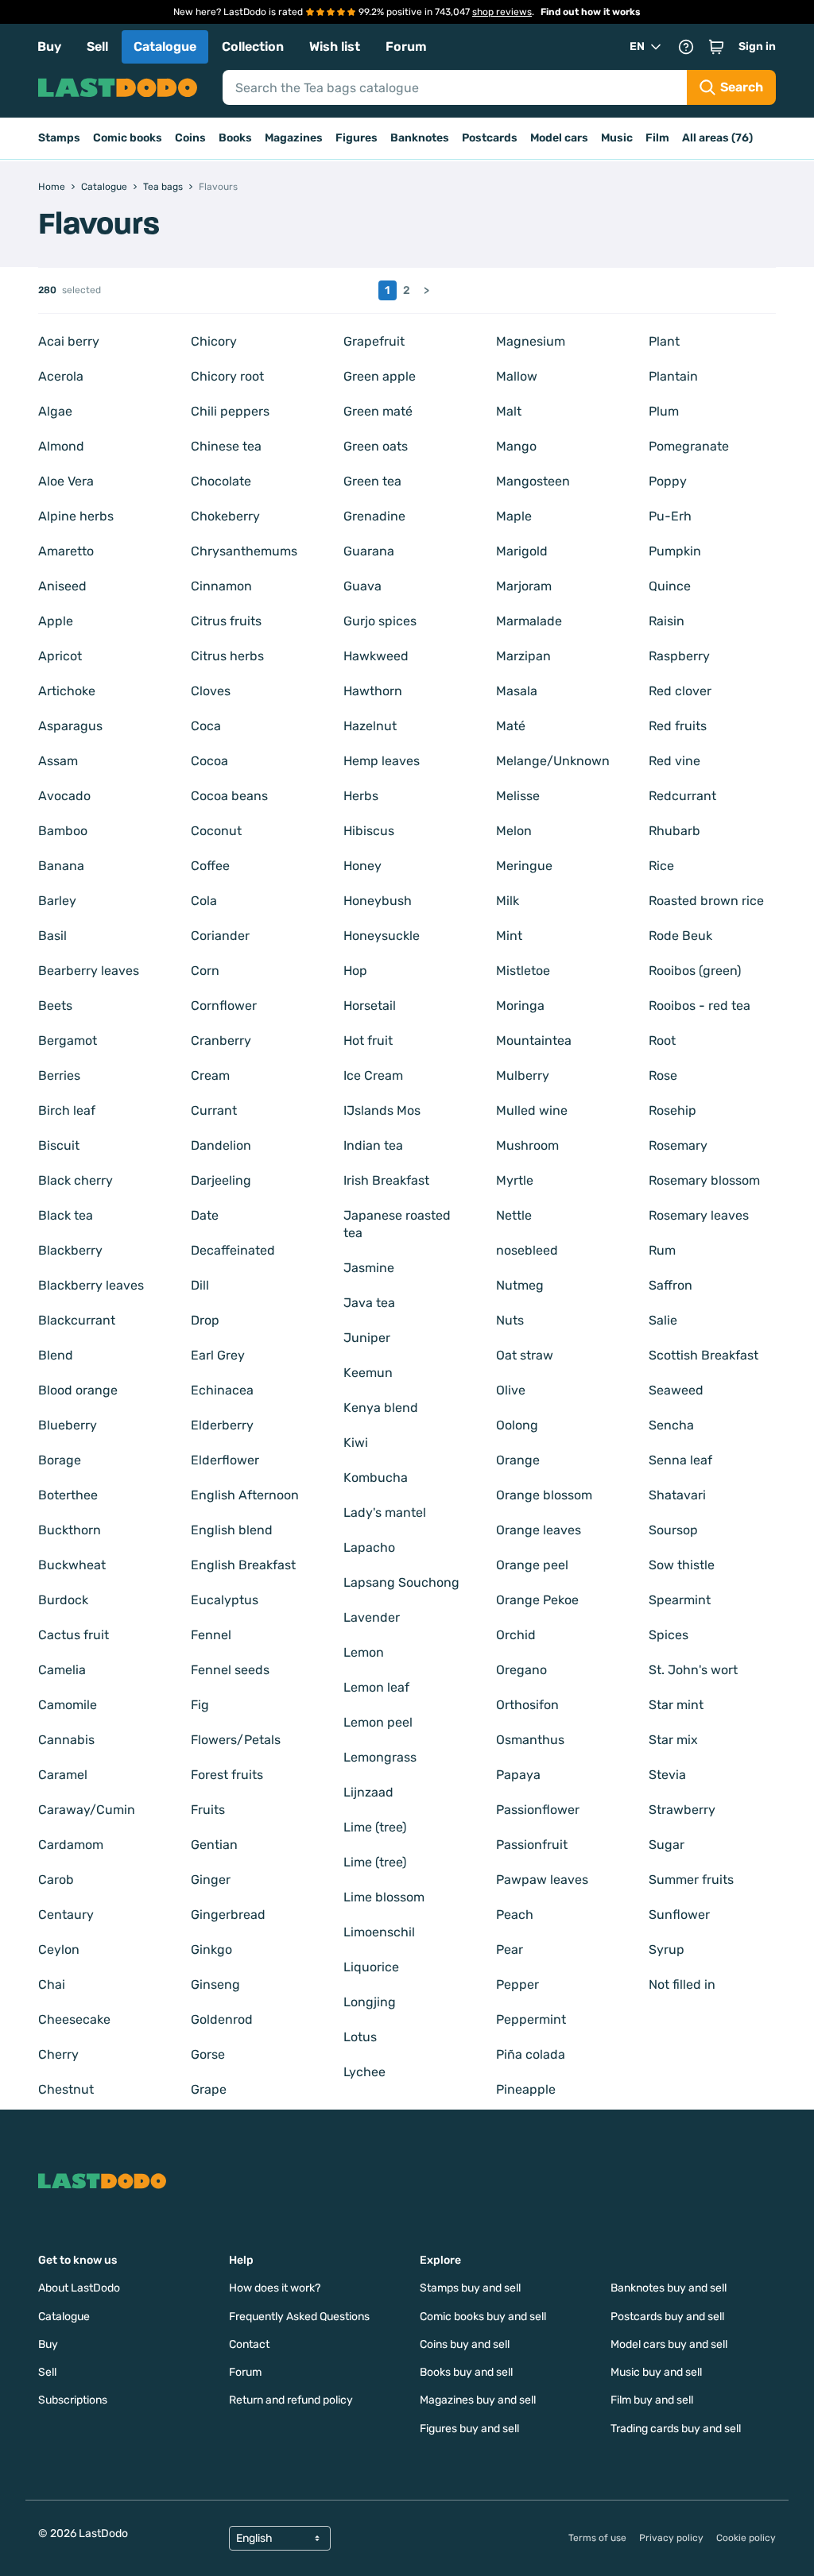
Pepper (517, 1984)
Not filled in (682, 1984)
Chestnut (66, 2089)
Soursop (673, 1530)
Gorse (208, 2054)
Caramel (63, 1775)
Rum (662, 1250)
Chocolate (221, 481)
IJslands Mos (382, 1110)
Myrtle (515, 1180)
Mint (509, 936)
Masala (517, 691)
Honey (362, 866)
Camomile (68, 1705)
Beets (55, 1006)
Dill (200, 1285)
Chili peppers (230, 411)
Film (657, 138)
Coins (190, 138)
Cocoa (209, 761)
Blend (56, 1355)
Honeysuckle (382, 936)
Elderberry (222, 1425)
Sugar (667, 1845)
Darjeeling (221, 1180)
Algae (55, 411)
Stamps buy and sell (470, 2288)
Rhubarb (674, 831)
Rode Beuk (680, 936)
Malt (509, 411)
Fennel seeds (230, 1670)
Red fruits (678, 726)
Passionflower (538, 1810)
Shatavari (677, 1495)
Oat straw (525, 1355)
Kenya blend (381, 1408)
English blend (232, 1530)
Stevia (667, 1775)
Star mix (673, 1740)
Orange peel (532, 1565)
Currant (214, 1110)
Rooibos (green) (695, 971)
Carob (56, 1880)
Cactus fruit (74, 1635)
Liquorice (371, 1967)
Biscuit (59, 1145)
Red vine (674, 761)
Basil (52, 936)
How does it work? (275, 2288)
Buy (49, 46)
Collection (253, 46)
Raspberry (679, 656)
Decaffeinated (233, 1250)
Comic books (128, 138)
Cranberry (221, 1040)
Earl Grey (218, 1355)
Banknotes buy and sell (669, 2288)
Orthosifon (527, 1705)
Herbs (361, 796)
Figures (357, 138)
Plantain (673, 376)
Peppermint (531, 2019)
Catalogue (165, 46)
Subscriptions (73, 2400)
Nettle (514, 1215)
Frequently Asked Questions (299, 2317)
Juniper (367, 1338)
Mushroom (527, 1145)
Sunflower (679, 1915)
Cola (204, 901)
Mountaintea (534, 1040)
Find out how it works (591, 12)
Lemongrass (380, 1757)
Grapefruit (374, 341)
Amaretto (66, 551)
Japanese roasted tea (397, 1224)
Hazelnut (370, 726)
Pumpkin (675, 551)
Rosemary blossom (704, 1180)
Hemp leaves (382, 761)
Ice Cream (373, 1075)
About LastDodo (79, 2288)
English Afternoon (245, 1495)
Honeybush (378, 901)
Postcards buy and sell (667, 2317)
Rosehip (673, 1110)
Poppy (668, 481)
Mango (516, 446)
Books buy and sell (466, 2372)
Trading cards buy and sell (676, 2429)
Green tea (372, 481)
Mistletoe (523, 971)
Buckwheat (72, 1565)
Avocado (64, 796)
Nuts (510, 1320)
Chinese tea (226, 446)
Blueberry (68, 1425)
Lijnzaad (368, 1792)
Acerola (61, 376)
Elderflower (225, 1460)
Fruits (208, 1810)
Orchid (516, 1635)
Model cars (559, 138)
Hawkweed (376, 656)
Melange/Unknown (553, 761)
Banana (61, 866)
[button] (716, 47)
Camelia (62, 1670)
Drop (205, 1320)
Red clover (680, 691)
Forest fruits (227, 1775)
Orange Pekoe (537, 1600)
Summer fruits (691, 1880)
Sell (97, 46)
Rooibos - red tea (700, 1006)
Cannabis (66, 1740)
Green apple (380, 376)
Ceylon (59, 1949)
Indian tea (373, 1145)
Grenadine (374, 516)
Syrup (667, 1949)
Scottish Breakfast (704, 1355)
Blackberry (70, 1250)
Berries (59, 1075)
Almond (61, 446)
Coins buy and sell (465, 2344)
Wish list (335, 46)
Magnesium (531, 341)
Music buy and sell (656, 2372)
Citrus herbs (227, 656)
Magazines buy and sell (478, 2400)
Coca (206, 726)
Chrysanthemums (244, 551)
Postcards (490, 138)
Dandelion (221, 1145)
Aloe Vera (66, 481)
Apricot (60, 656)
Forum (406, 46)
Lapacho (369, 1547)
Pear (510, 1949)
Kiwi (356, 1443)
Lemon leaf (376, 1687)
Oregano (521, 1670)
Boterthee (68, 1495)
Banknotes (420, 138)
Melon (514, 831)
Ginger (211, 1880)
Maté (511, 726)
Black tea (66, 1215)
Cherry (58, 2054)
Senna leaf (680, 1460)
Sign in (757, 46)
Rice (661, 866)
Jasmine (369, 1268)
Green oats (376, 446)
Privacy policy (671, 2538)
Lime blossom (384, 1897)
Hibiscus (369, 831)
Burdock (63, 1600)
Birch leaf (67, 1110)
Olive (511, 1390)
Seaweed (676, 1390)
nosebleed (527, 1250)
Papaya (518, 1775)
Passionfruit (532, 1845)
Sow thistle (682, 1565)
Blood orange (78, 1390)
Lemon (364, 1652)
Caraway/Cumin (87, 1810)
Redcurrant (682, 796)
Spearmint (680, 1600)
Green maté (378, 411)
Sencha (671, 1425)
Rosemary (678, 1145)
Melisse (518, 796)
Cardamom (71, 1845)
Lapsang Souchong (401, 1582)
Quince (670, 586)
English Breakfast (243, 1565)
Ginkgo (211, 1949)
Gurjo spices (380, 621)
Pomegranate (689, 446)
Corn (205, 971)
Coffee (210, 866)
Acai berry (69, 341)
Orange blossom (544, 1495)
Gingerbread (228, 1915)
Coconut (216, 831)
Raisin (667, 621)
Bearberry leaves (89, 971)
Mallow (517, 376)
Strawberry (682, 1810)
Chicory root (227, 376)
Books (235, 138)
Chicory (214, 341)
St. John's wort (693, 1670)
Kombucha (376, 1478)
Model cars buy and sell (669, 2344)
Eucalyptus (225, 1600)
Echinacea (222, 1390)
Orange (518, 1460)
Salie (663, 1320)
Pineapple (526, 2089)
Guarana (369, 551)
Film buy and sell (652, 2400)
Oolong (517, 1425)
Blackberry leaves (91, 1285)
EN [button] (637, 46)
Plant (664, 341)
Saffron (671, 1285)
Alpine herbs (76, 516)
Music (617, 138)
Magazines (294, 138)
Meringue (524, 866)
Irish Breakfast (386, 1180)
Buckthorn (70, 1530)
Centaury (66, 1915)
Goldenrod (222, 2019)
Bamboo (63, 831)
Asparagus (70, 726)
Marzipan (523, 656)
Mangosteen (533, 481)
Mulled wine (532, 1110)
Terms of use (597, 2538)
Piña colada (531, 2054)
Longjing (370, 2002)
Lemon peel (378, 1722)
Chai (52, 1984)
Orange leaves (539, 1530)
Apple (56, 621)
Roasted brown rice (706, 901)
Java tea (369, 1303)
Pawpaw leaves (542, 1880)
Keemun (368, 1373)
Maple (514, 516)
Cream (210, 1075)
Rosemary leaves (699, 1215)
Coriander (220, 936)
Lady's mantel (385, 1512)
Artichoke (67, 691)
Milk (508, 901)
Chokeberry (225, 516)
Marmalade (529, 621)
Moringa (520, 1006)
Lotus (360, 2037)
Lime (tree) (375, 1827)
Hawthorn (373, 691)
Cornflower (224, 1006)
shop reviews (502, 12)
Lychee (364, 2072)
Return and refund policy (291, 2400)
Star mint (676, 1705)
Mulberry (523, 1075)
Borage (60, 1460)
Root (662, 1040)
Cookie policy (746, 2538)
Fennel (211, 1635)
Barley (57, 901)
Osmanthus (530, 1740)
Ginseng (215, 1984)
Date (205, 1215)
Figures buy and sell (469, 2429)
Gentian (214, 1845)
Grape (209, 2089)
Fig (200, 1705)
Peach (515, 1915)
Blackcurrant (77, 1320)
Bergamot (68, 1040)
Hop (355, 971)
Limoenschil (379, 1932)
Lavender (372, 1617)
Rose (663, 1075)
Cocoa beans (229, 796)
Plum (664, 411)
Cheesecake (74, 2019)
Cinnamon (221, 586)
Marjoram (524, 586)
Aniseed (62, 586)
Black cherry (76, 1180)
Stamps (59, 138)
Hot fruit (368, 1040)
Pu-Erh (670, 516)
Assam (58, 761)
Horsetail (370, 1006)
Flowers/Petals (236, 1740)
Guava (362, 586)
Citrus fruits (226, 621)
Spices (669, 1635)
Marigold (522, 551)
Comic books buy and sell (483, 2317)
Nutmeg (520, 1285)
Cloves (211, 691)
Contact (249, 2344)
